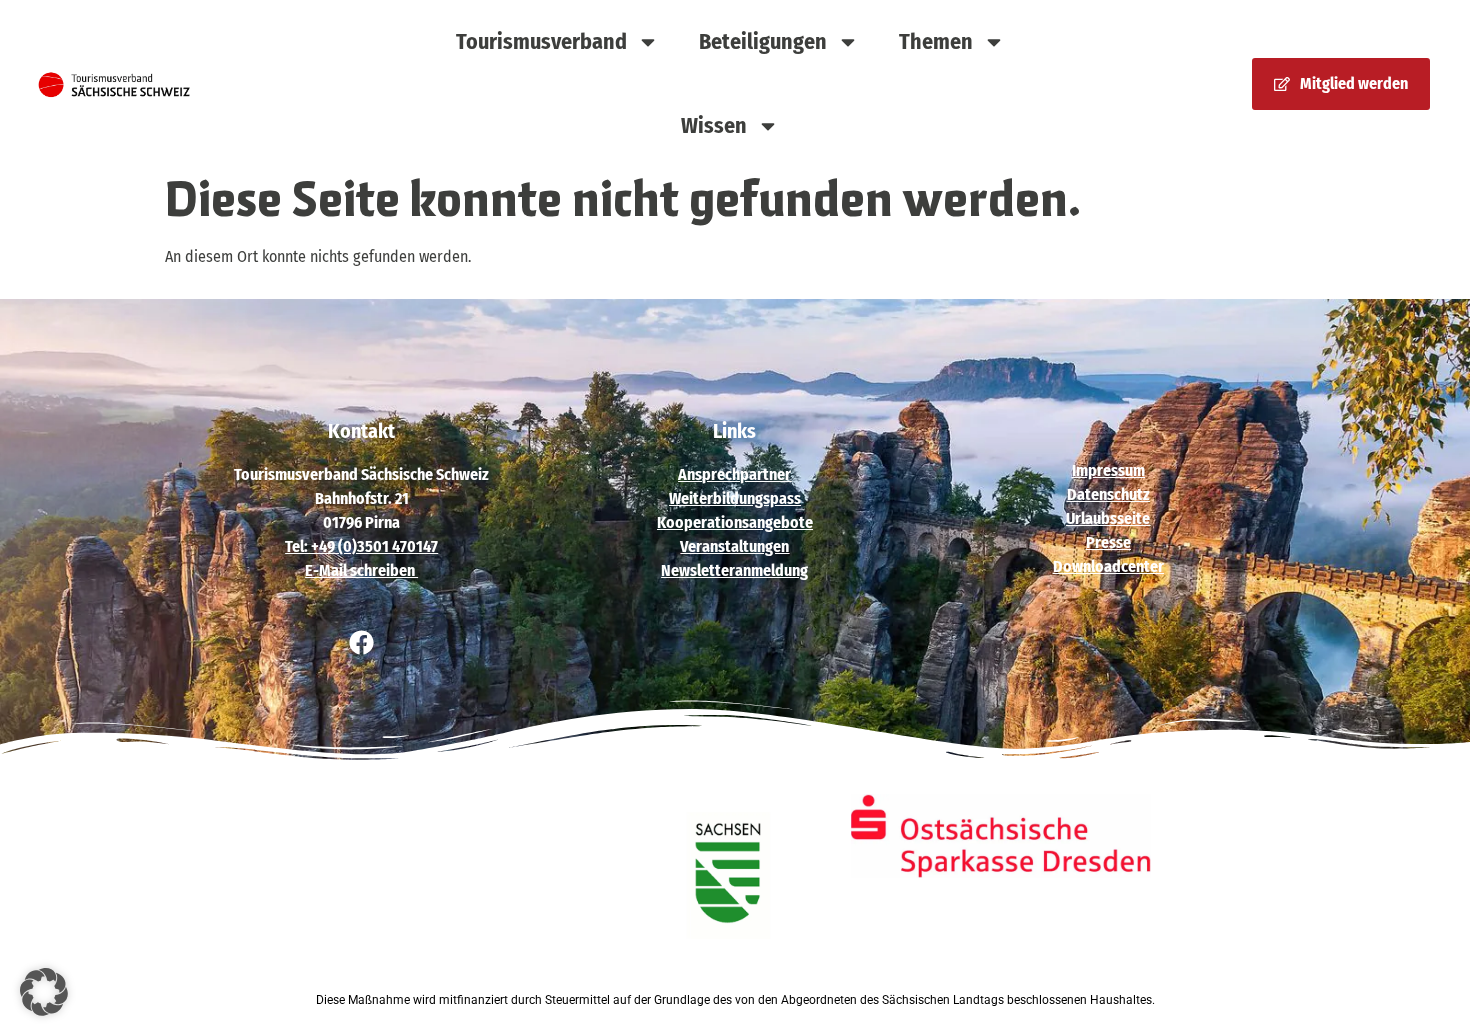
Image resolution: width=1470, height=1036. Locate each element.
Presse (1108, 542)
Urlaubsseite (1108, 518)
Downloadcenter (1108, 566)
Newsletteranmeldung (734, 570)
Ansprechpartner (734, 474)
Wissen (714, 125)
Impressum (1108, 470)
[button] (44, 992)
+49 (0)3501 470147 (374, 546)
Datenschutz (1108, 494)
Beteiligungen (763, 41)
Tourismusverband (541, 41)
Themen (936, 41)
